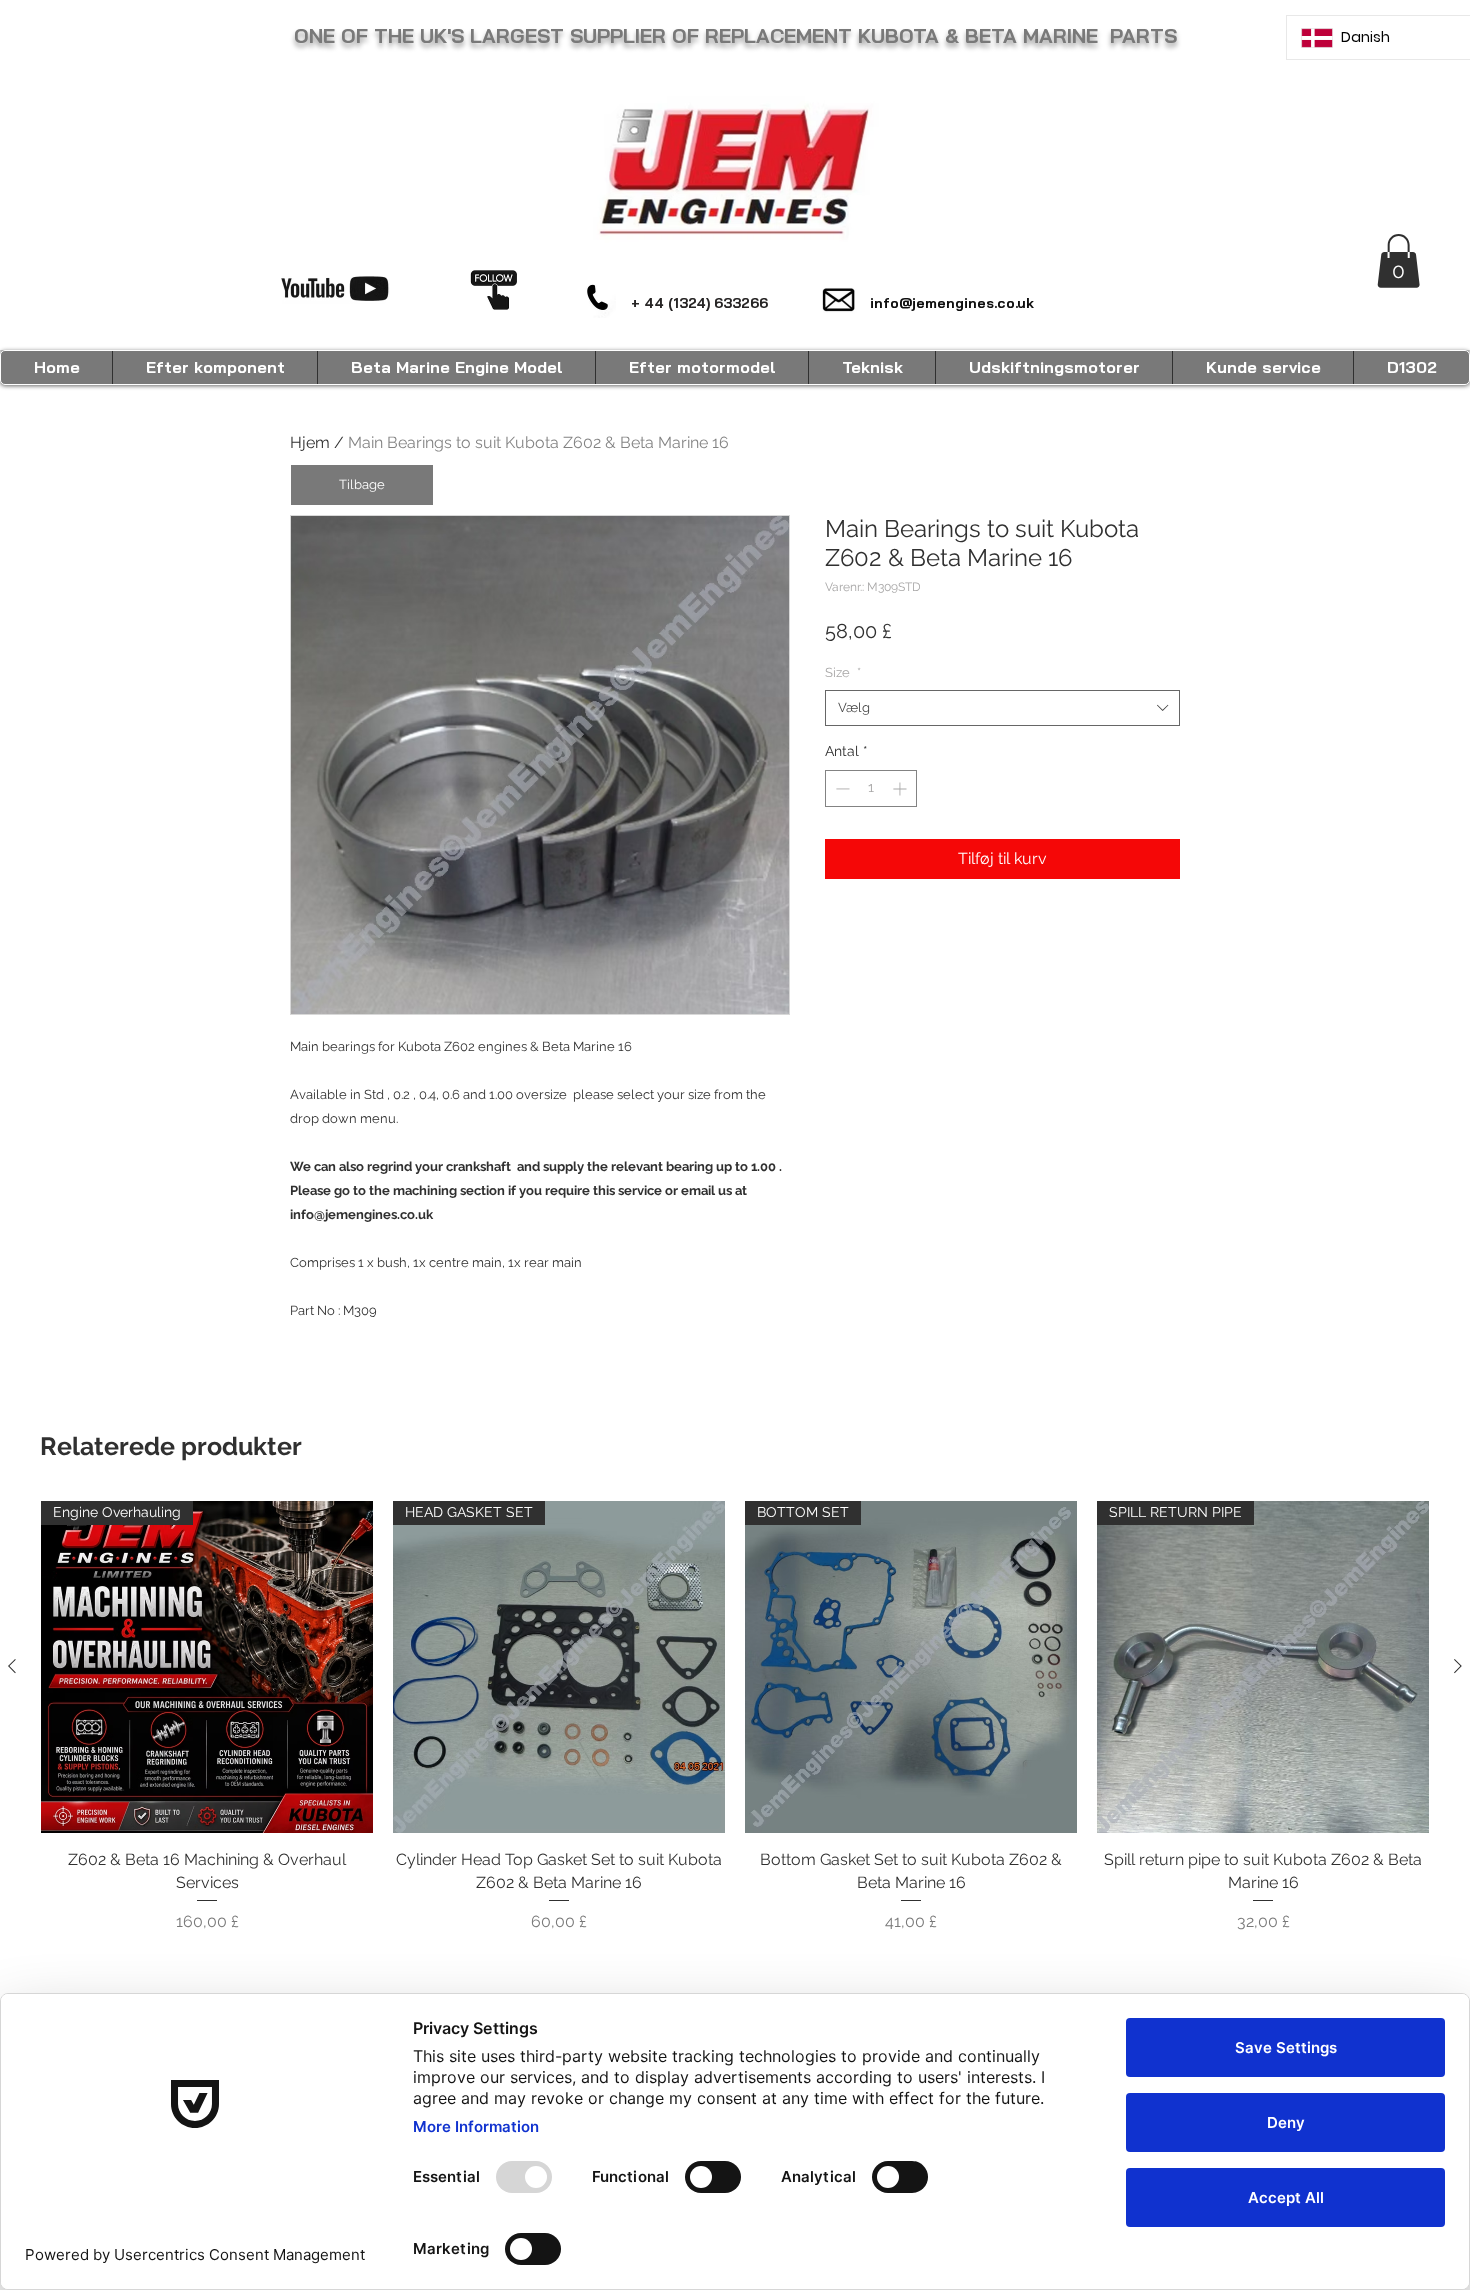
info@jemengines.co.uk (952, 303)
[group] (735, 1717)
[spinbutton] (871, 788)
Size (843, 672)
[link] (1398, 261)
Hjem (310, 442)
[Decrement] (840, 788)
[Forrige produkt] (12, 1666)
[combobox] (1002, 708)
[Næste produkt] (1458, 1666)
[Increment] (901, 788)
